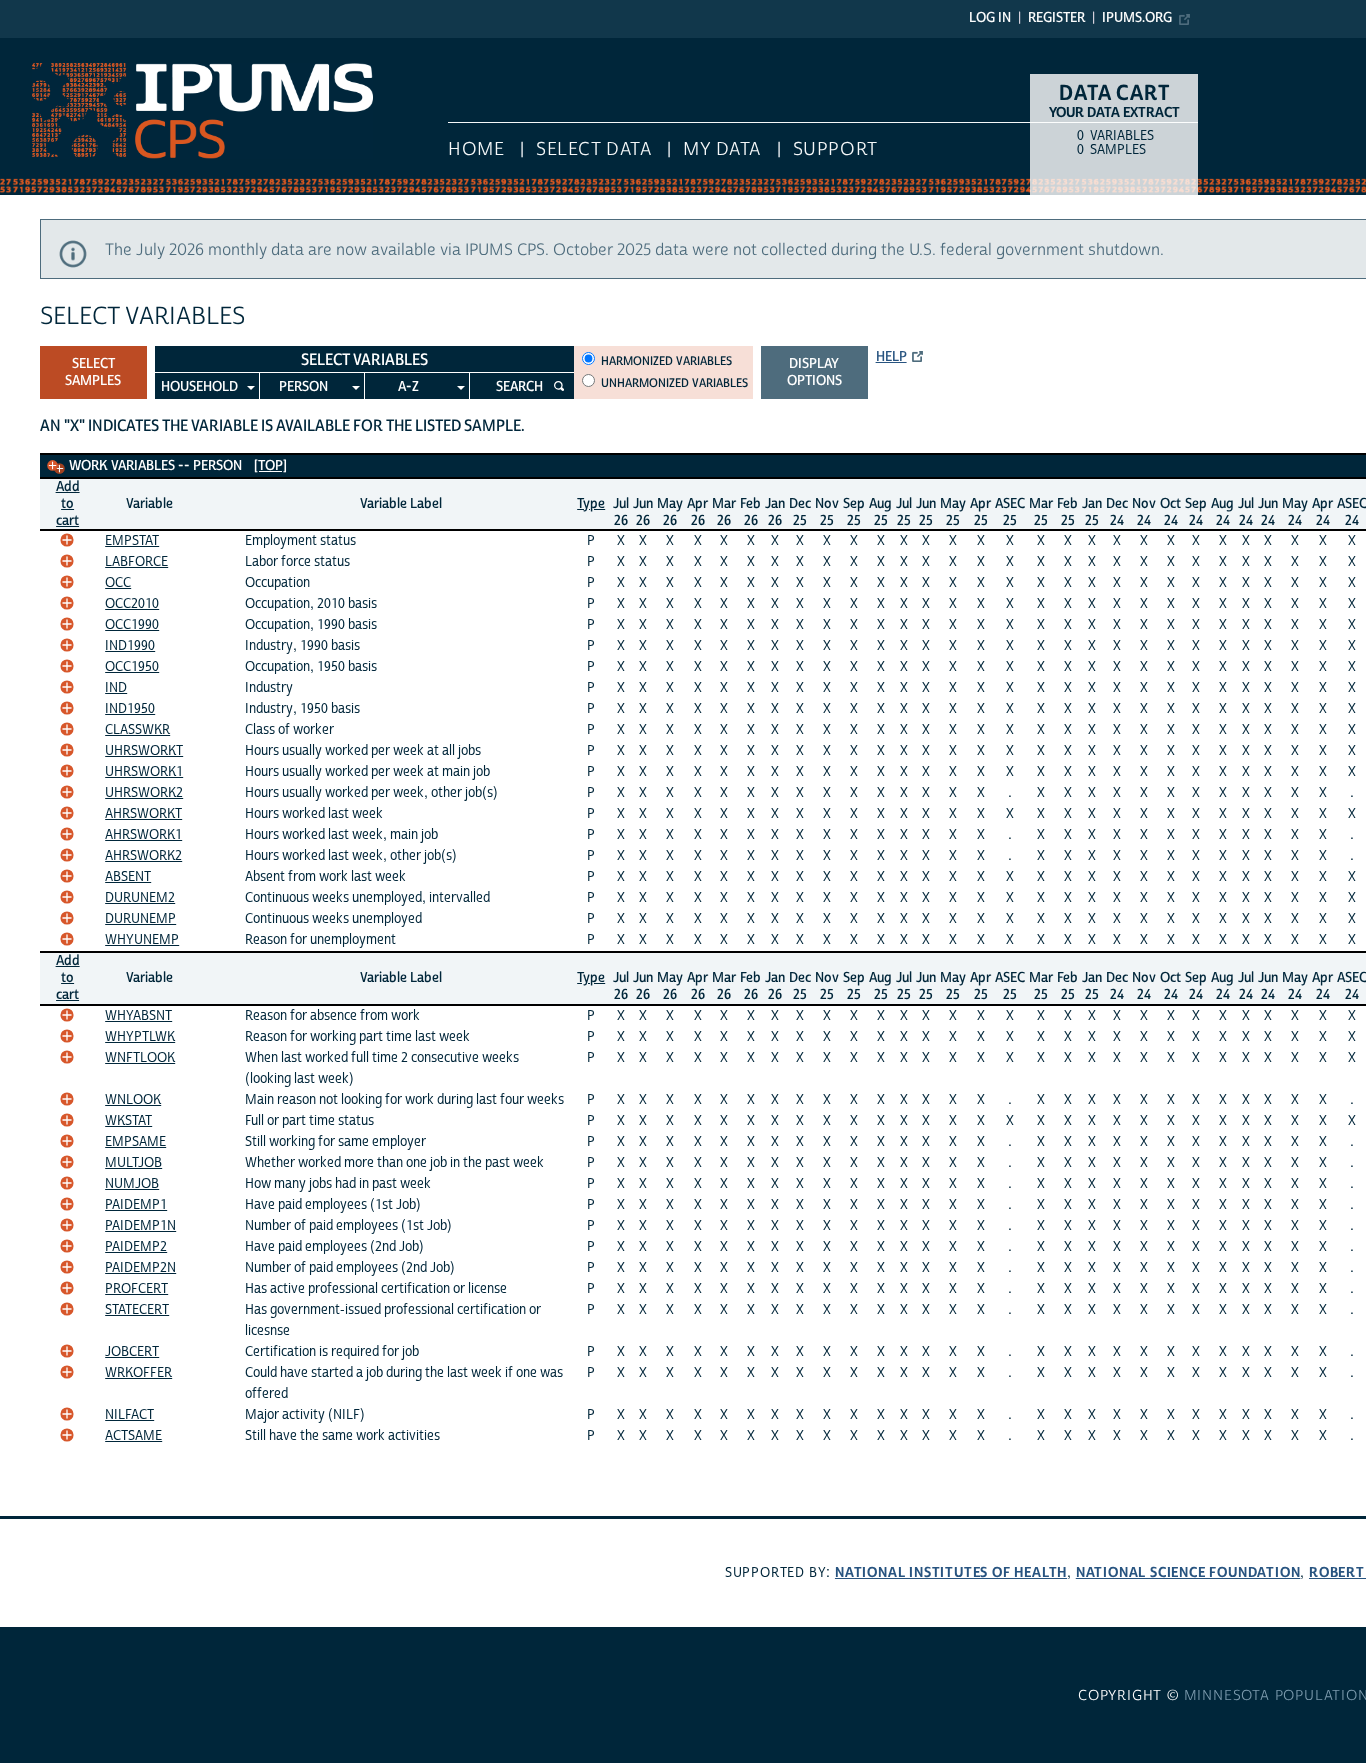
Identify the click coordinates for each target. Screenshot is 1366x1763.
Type (591, 504)
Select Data (593, 149)
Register (1056, 18)
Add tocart (68, 504)
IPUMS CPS (40, 48)
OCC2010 (132, 604)
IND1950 (130, 709)
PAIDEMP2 (136, 1247)
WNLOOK (133, 1100)
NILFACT (129, 1415)
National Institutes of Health (951, 1572)
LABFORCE (136, 562)
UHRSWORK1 (144, 772)
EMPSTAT (132, 541)
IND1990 (130, 646)
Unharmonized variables (674, 383)
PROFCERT (136, 1289)
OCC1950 (132, 667)
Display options (814, 372)
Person (303, 387)
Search (519, 387)
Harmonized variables (666, 361)
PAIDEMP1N (140, 1226)
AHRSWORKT (143, 814)
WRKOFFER (138, 1373)
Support (835, 149)
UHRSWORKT (144, 751)
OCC (118, 583)
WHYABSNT (138, 1016)
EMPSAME (135, 1142)
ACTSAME (133, 1436)
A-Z (408, 387)
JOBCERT (132, 1352)
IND (116, 688)
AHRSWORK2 (143, 856)
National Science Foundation (1188, 1572)
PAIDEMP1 (136, 1205)
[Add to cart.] (67, 540)
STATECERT (137, 1310)
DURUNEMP (140, 919)
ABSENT (128, 877)
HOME (476, 149)
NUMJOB (132, 1184)
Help (891, 357)
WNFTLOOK (140, 1058)
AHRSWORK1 (143, 835)
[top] (270, 466)
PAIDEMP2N (140, 1268)
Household (199, 387)
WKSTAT (128, 1121)
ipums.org (1137, 18)
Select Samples (93, 372)
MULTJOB (133, 1163)
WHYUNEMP (142, 940)
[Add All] (56, 467)
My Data (722, 149)
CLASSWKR (137, 730)
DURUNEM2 (140, 898)
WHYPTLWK (140, 1037)
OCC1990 (132, 625)
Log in (990, 18)
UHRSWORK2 (144, 793)
